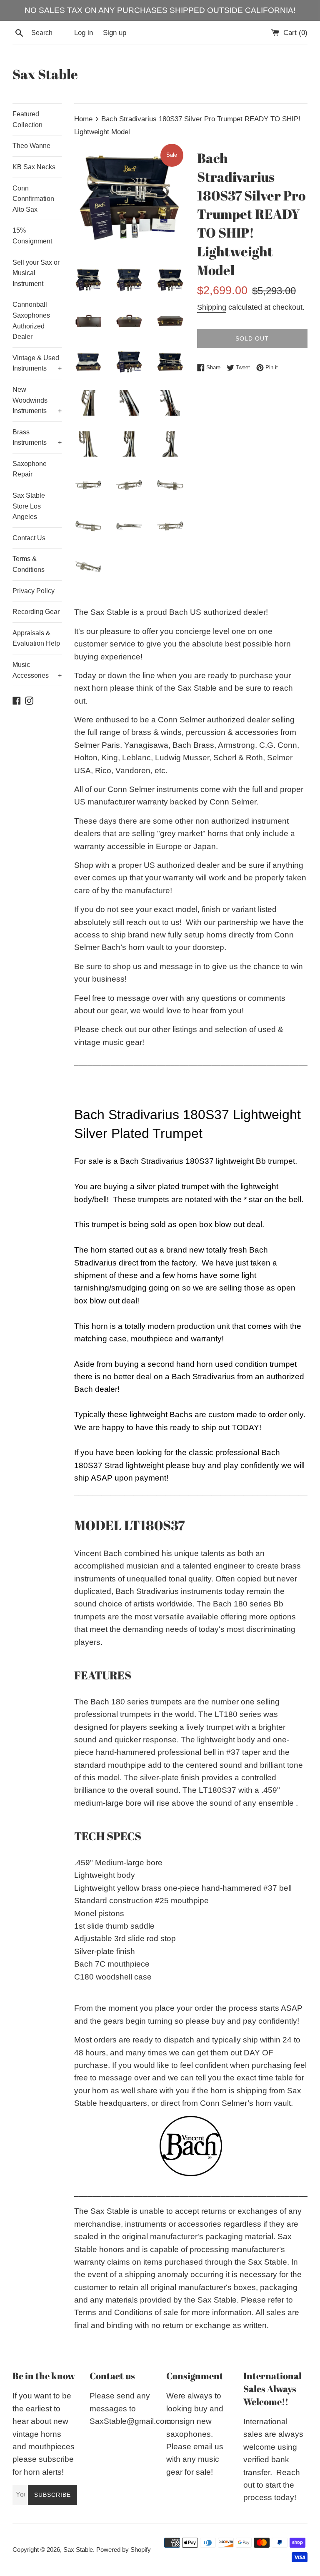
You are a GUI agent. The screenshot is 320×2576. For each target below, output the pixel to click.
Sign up (115, 33)
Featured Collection (27, 119)
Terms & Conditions (29, 564)
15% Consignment (32, 236)
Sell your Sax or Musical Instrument (36, 273)
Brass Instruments (37, 437)
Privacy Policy (34, 591)
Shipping (212, 307)
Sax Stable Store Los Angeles (29, 506)
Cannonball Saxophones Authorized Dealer (31, 321)
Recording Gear (36, 612)
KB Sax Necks (34, 167)
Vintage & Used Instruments (37, 363)
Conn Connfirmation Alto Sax (33, 199)
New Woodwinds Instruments (37, 400)
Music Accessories (37, 670)
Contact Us (29, 538)
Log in (84, 33)
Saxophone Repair (30, 469)
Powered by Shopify (124, 2550)
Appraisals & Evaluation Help (36, 638)
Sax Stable (45, 74)
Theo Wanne (31, 146)
